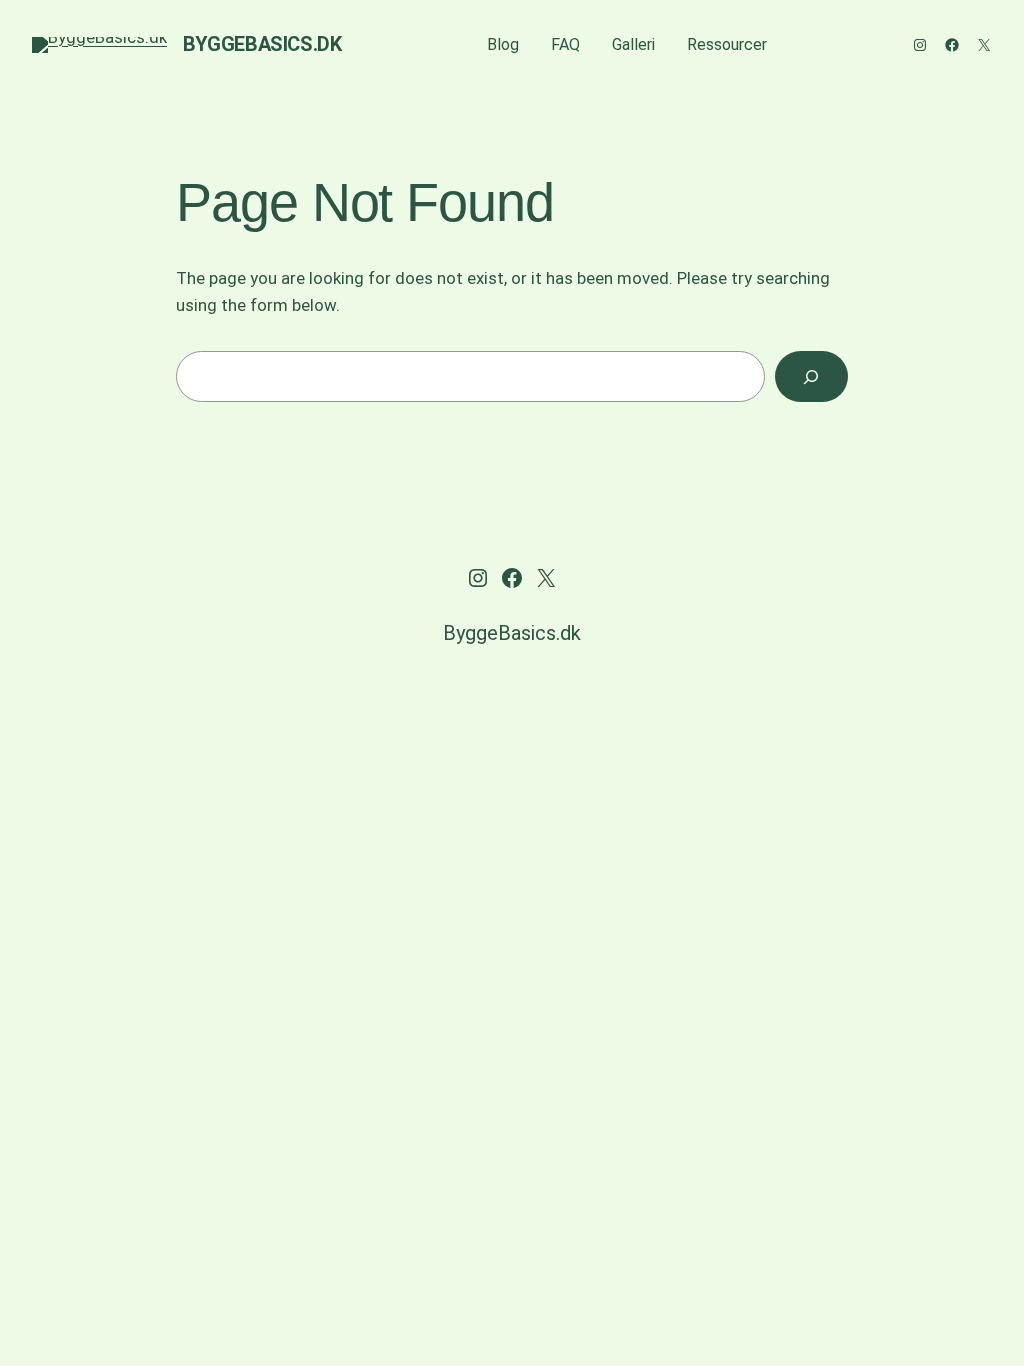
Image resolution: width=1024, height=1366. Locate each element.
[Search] (811, 376)
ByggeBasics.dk (262, 44)
